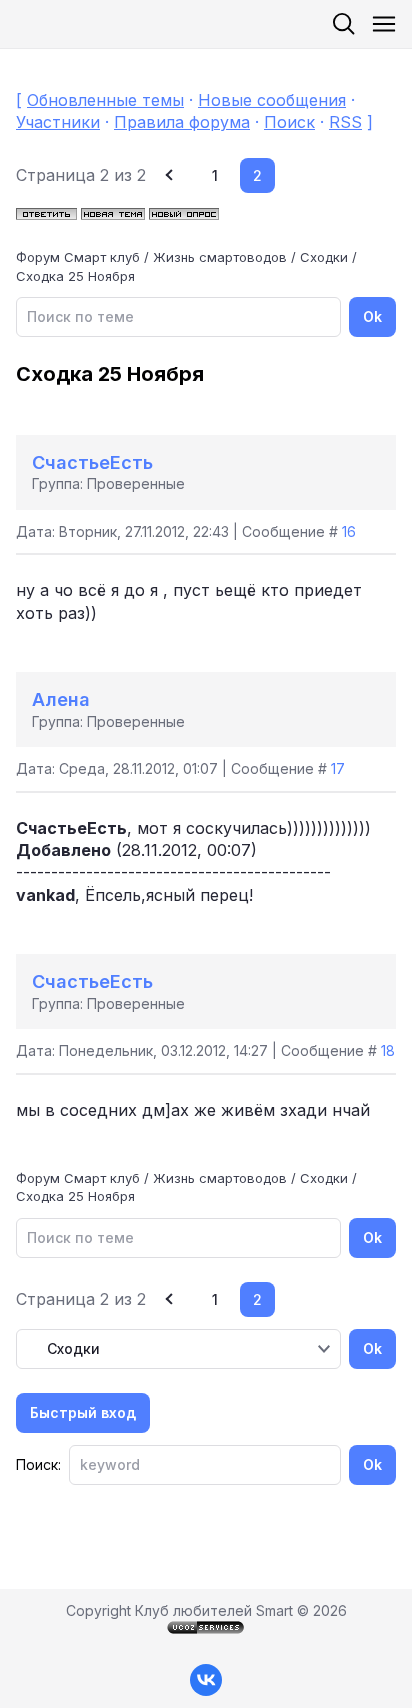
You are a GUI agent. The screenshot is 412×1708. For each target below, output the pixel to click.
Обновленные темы (105, 100)
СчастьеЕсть (92, 462)
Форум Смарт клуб (78, 257)
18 (388, 1050)
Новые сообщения (272, 100)
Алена (61, 699)
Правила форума (182, 122)
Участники (58, 122)
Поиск (289, 122)
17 (338, 768)
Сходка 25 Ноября (75, 276)
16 (349, 531)
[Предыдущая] (171, 175)
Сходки (324, 257)
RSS (345, 122)
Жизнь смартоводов (220, 257)
